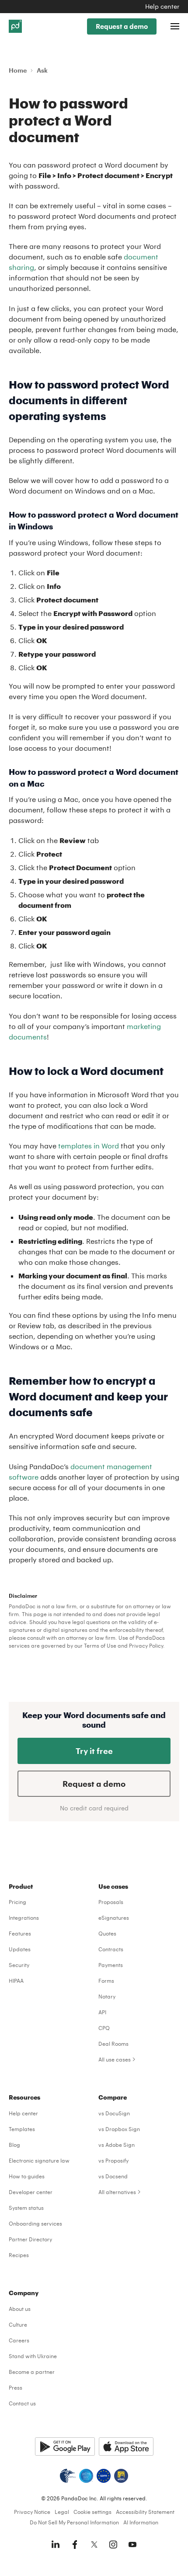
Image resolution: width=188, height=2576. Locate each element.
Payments (111, 1965)
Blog (14, 2145)
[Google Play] (65, 2446)
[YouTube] (132, 2544)
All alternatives (117, 2192)
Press (16, 2387)
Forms (106, 1981)
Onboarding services (35, 2223)
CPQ (104, 2028)
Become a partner (32, 2372)
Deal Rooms (113, 2044)
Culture (18, 2324)
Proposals (111, 1902)
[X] (94, 2544)
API (102, 2012)
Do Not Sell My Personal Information (74, 2522)
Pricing (17, 1902)
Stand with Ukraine (33, 2356)
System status (26, 2208)
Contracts (111, 1949)
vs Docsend (113, 2176)
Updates (20, 1949)
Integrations (24, 1918)
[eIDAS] (121, 2476)
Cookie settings (92, 2512)
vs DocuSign (114, 2113)
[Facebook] (75, 2544)
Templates (22, 2129)
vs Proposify (113, 2160)
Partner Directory (30, 2239)
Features (20, 1933)
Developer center (31, 2192)
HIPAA (16, 1981)
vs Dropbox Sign (119, 2129)
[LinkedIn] (56, 2544)
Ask (42, 70)
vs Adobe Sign (117, 2145)
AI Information (141, 2522)
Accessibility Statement (145, 2512)
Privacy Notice (32, 2512)
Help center (162, 6)
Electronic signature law (39, 2160)
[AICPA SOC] (86, 2476)
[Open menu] (175, 26)
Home (18, 70)
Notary (107, 1996)
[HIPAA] (68, 2476)
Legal (62, 2512)
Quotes (107, 1933)
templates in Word (89, 1146)
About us (20, 2309)
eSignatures (114, 1918)
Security (19, 1965)
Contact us (22, 2403)
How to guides (27, 2176)
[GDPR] (104, 2476)
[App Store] (126, 2446)
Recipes (19, 2255)
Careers (19, 2340)
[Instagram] (113, 2544)
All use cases (115, 2059)
